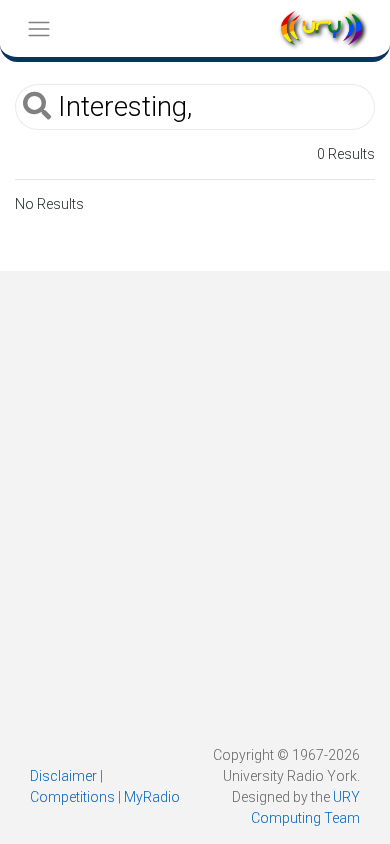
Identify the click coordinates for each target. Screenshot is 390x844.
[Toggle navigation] (38, 28)
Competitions (72, 797)
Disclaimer (63, 776)
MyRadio (152, 797)
